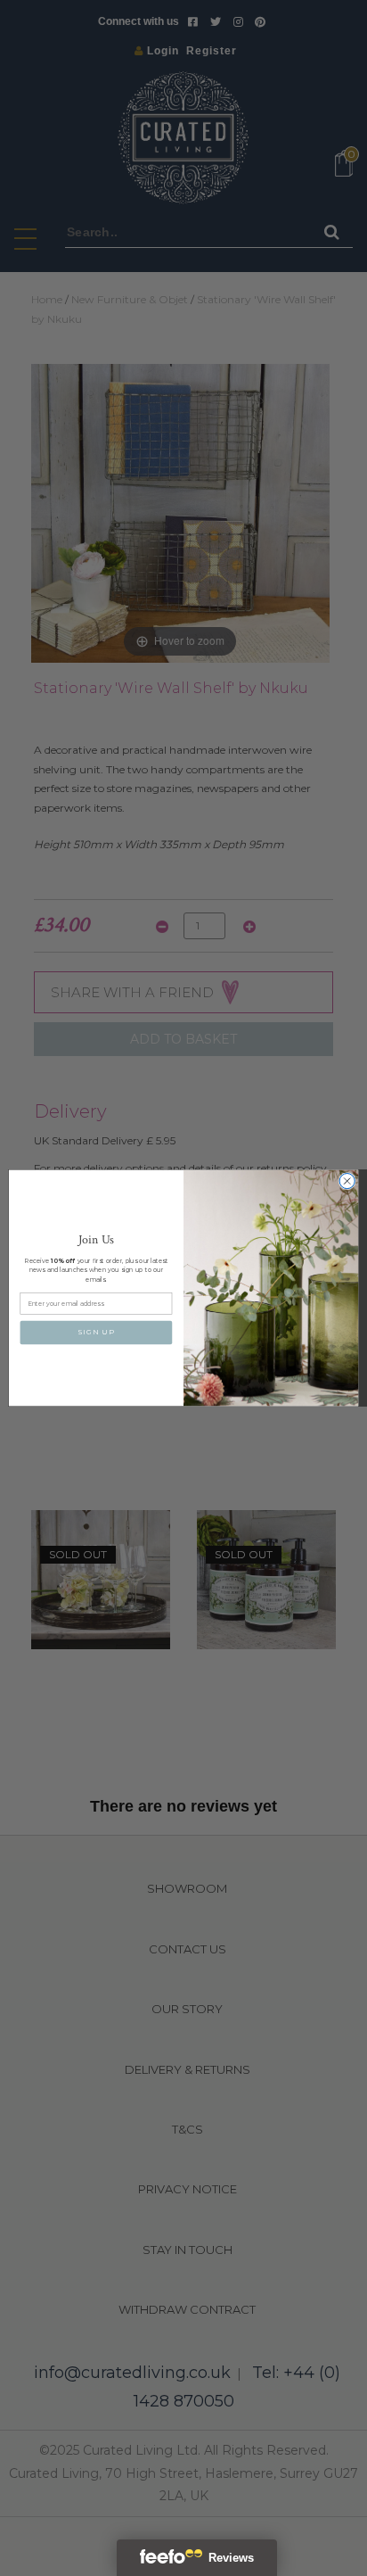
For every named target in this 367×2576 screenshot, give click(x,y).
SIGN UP (96, 1332)
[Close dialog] (347, 1181)
